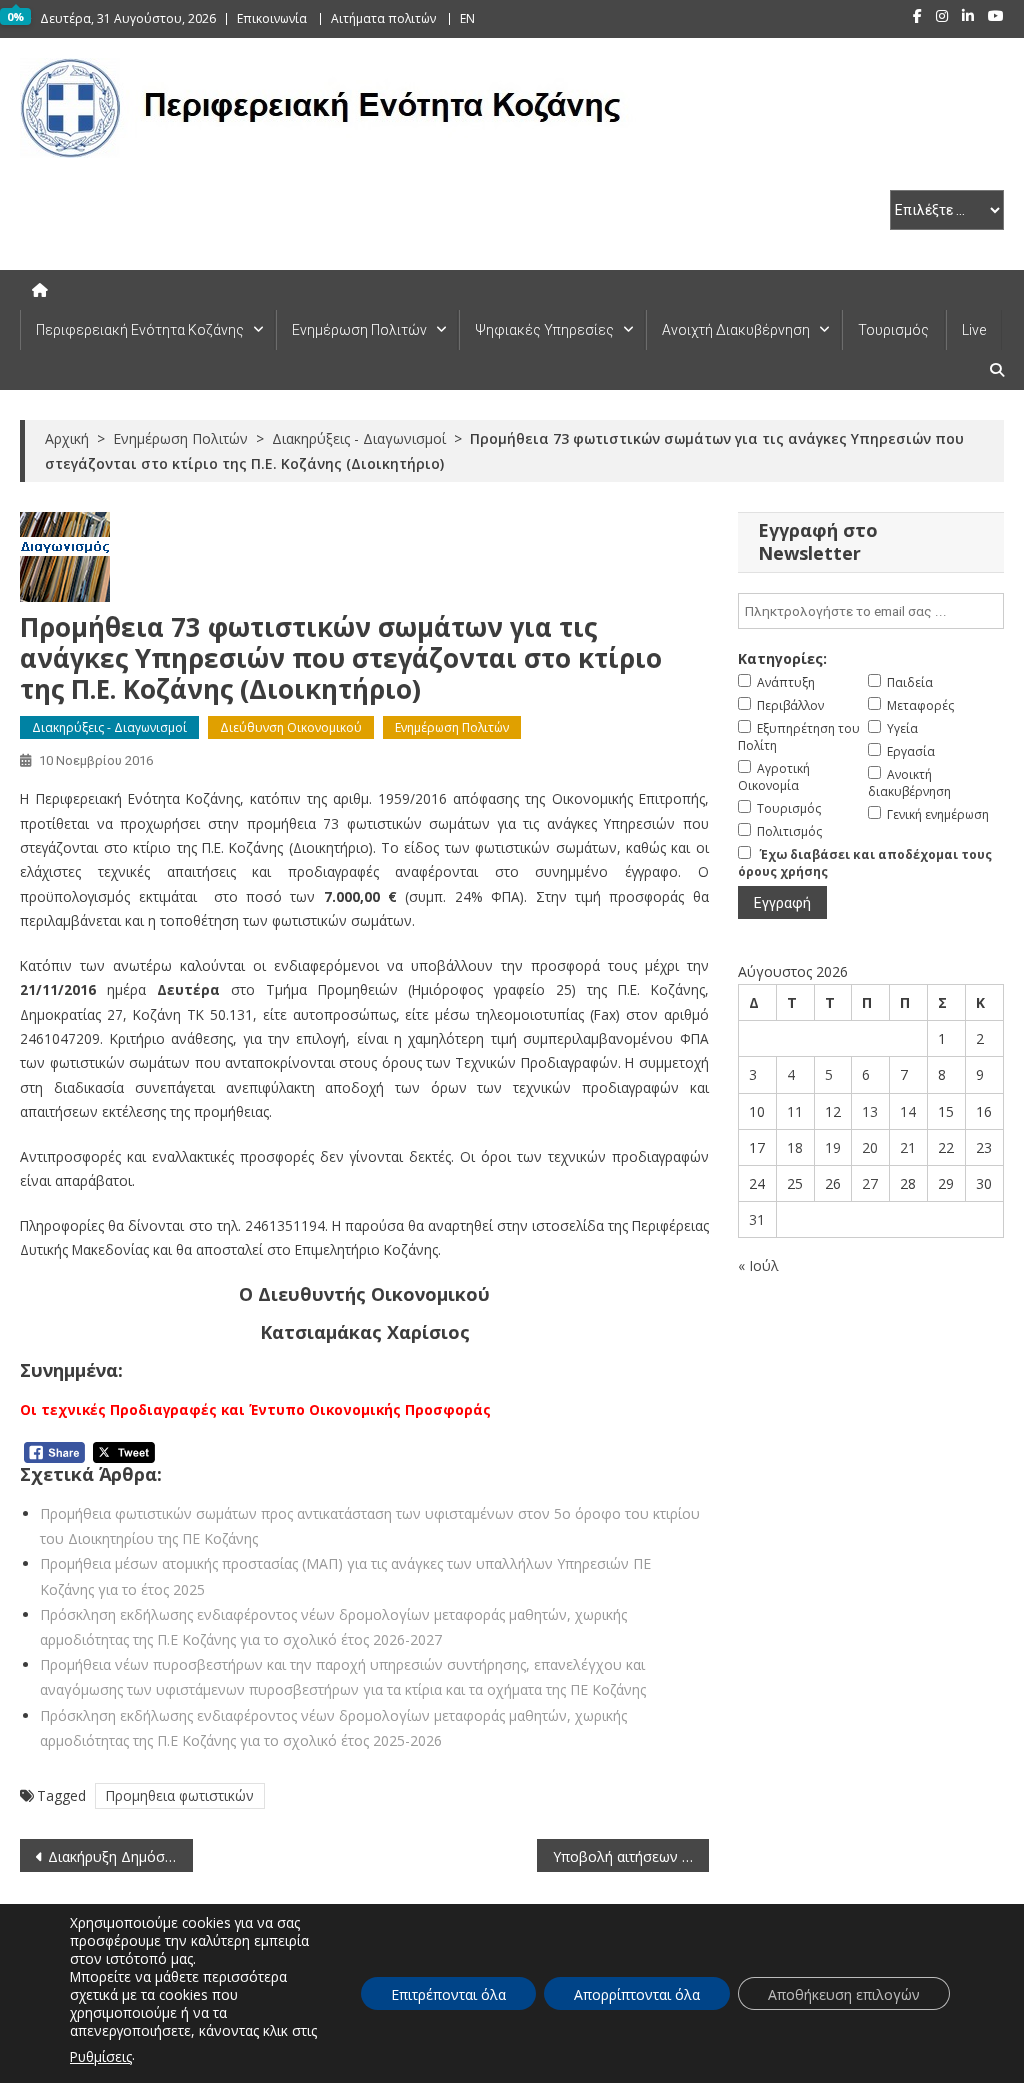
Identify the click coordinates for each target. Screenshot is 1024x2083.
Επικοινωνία (272, 18)
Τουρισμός (893, 330)
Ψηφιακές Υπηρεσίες (544, 330)
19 (833, 1147)
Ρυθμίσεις (101, 2056)
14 (908, 1111)
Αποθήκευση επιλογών (844, 1994)
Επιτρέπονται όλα (448, 1994)
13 (870, 1111)
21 (908, 1147)
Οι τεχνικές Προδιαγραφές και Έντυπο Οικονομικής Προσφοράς (255, 1409)
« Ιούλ (758, 1265)
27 (870, 1183)
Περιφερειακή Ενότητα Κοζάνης (140, 330)
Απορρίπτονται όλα (637, 1994)
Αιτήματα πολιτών (383, 18)
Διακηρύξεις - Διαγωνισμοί (109, 727)
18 (795, 1147)
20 (870, 1147)
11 (795, 1111)
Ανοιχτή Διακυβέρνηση (736, 330)
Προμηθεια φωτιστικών (180, 1795)
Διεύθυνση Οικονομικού (291, 727)
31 (757, 1219)
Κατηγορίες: (782, 658)
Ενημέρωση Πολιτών (359, 330)
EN (467, 18)
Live (974, 330)
